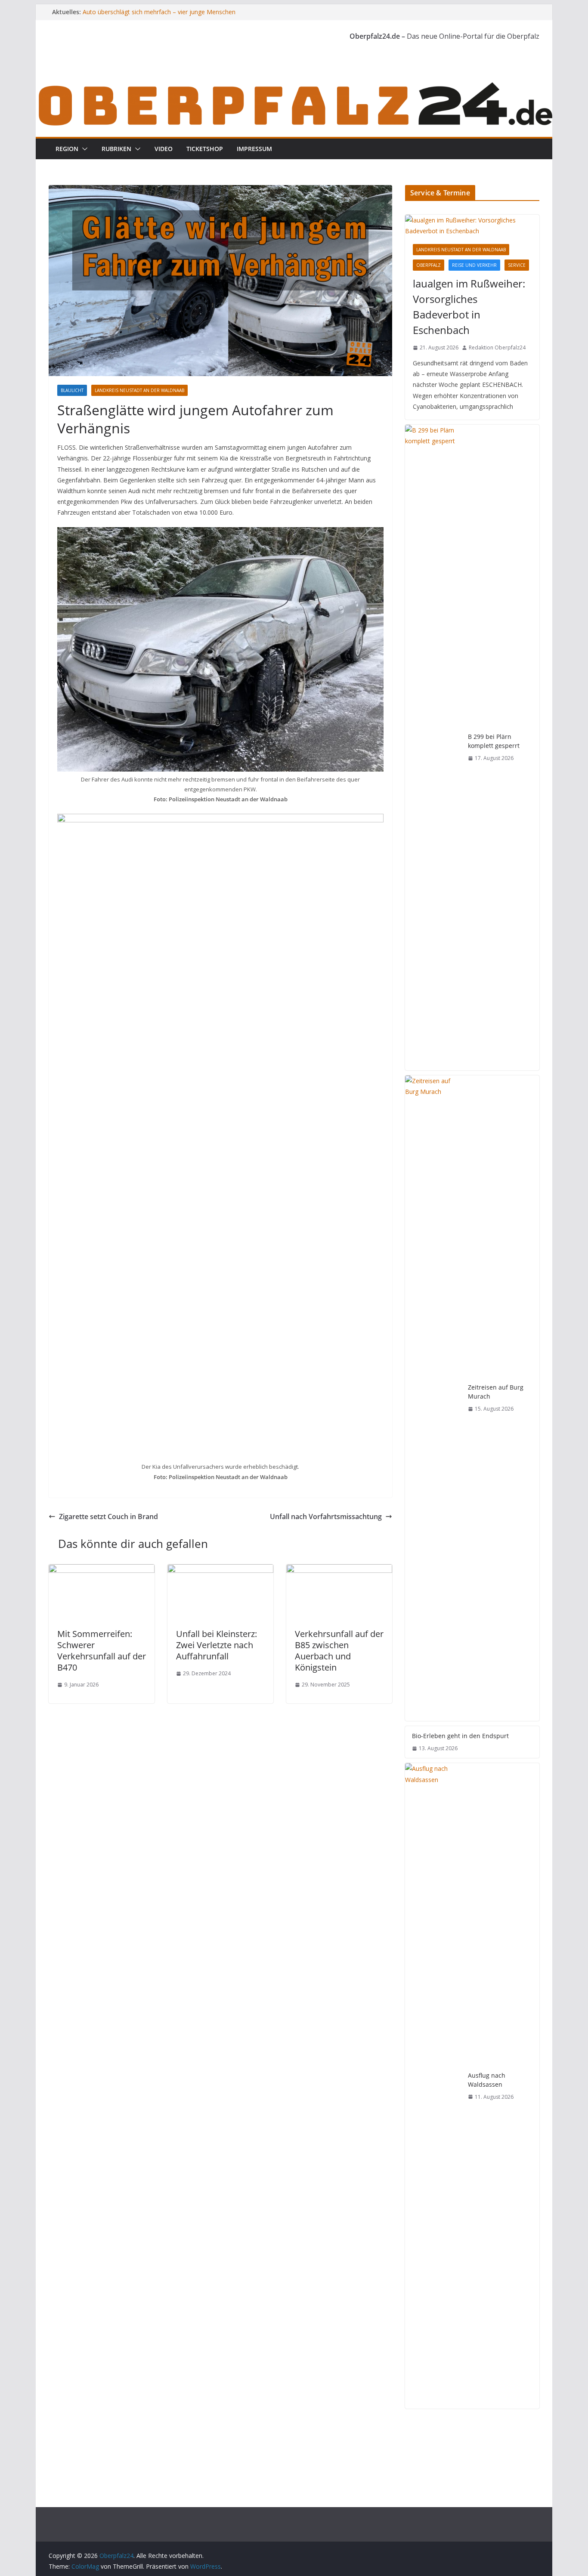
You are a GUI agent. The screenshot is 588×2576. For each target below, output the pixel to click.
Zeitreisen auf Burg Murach (496, 1392)
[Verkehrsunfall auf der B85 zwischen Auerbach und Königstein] (339, 1570)
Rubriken (116, 149)
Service (517, 265)
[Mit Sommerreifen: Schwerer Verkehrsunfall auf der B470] (102, 1570)
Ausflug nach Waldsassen (487, 2080)
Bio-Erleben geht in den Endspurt (460, 1736)
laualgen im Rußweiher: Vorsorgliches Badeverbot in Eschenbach (469, 307)
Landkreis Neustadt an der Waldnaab (139, 390)
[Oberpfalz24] (294, 85)
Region (67, 149)
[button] (83, 149)
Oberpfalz (429, 265)
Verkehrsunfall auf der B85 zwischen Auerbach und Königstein (339, 1651)
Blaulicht (72, 390)
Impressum (254, 149)
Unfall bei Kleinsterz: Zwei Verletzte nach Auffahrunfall (217, 1645)
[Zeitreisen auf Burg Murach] (433, 1398)
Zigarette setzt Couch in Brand (108, 1517)
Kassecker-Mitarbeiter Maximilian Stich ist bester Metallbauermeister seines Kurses (150, 16)
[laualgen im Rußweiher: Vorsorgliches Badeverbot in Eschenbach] (472, 225)
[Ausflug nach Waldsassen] (433, 2086)
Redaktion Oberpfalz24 (497, 347)
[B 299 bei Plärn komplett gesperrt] (433, 747)
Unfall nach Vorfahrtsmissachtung (326, 1517)
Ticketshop (205, 149)
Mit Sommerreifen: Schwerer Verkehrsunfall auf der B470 (102, 1651)
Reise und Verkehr (474, 265)
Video (164, 149)
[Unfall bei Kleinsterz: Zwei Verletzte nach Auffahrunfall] (220, 1570)
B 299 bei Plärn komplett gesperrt (494, 741)
